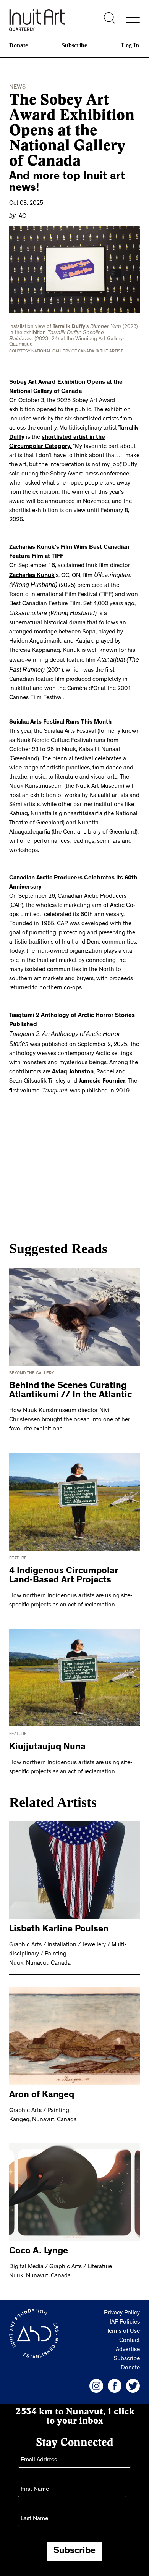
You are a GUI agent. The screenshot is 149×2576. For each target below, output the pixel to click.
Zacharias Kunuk (32, 572)
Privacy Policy (122, 2304)
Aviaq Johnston (72, 1064)
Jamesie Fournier (102, 1073)
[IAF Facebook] (115, 2377)
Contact (130, 2332)
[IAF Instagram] (96, 2377)
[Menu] (133, 18)
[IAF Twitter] (133, 2377)
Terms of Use (123, 2322)
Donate (18, 45)
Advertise (128, 2341)
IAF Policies (125, 2313)
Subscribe (74, 45)
